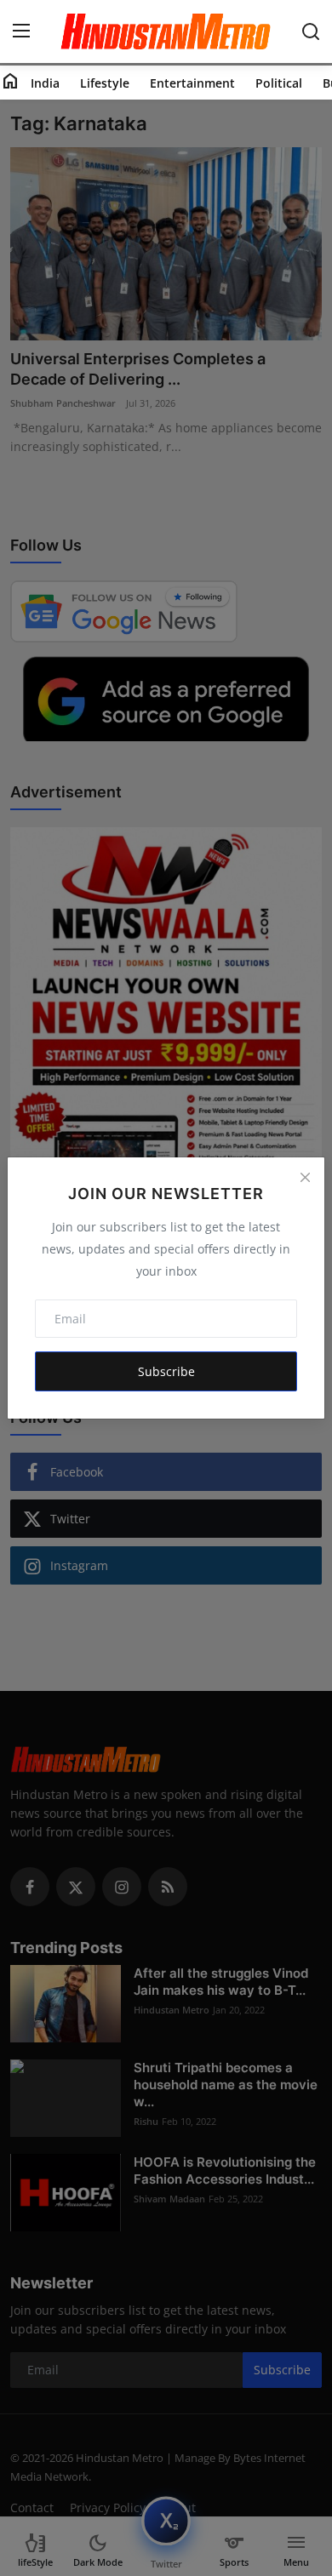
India (45, 83)
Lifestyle (105, 83)
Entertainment (192, 83)
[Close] (305, 1177)
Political (279, 83)
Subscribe (166, 1371)
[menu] (21, 31)
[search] (311, 31)
